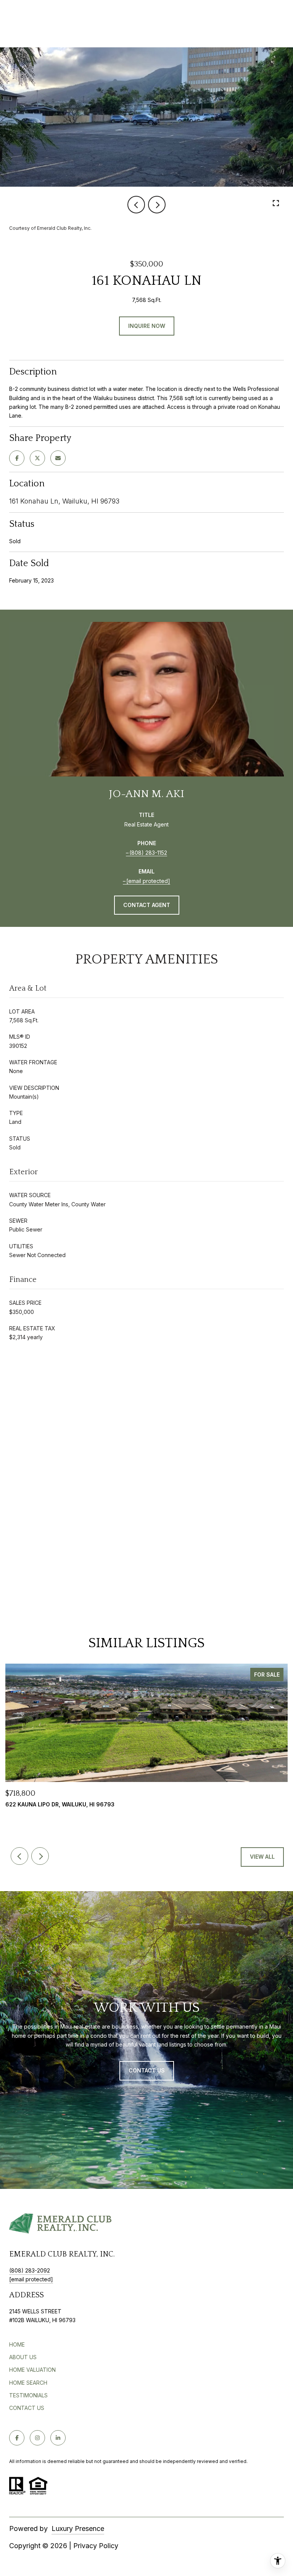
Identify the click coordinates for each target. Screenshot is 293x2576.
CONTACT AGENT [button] (147, 905)
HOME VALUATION (32, 2370)
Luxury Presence (78, 2528)
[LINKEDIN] (58, 2438)
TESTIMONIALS (28, 2395)
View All (262, 1857)
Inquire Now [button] (147, 326)
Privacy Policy (96, 2546)
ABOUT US (23, 2357)
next (157, 205)
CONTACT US (27, 2408)
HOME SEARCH (28, 2383)
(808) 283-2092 (30, 2270)
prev (136, 205)
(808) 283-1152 (148, 853)
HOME (17, 2344)
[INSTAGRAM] (37, 2438)
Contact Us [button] (147, 2070)
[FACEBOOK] (17, 2438)
